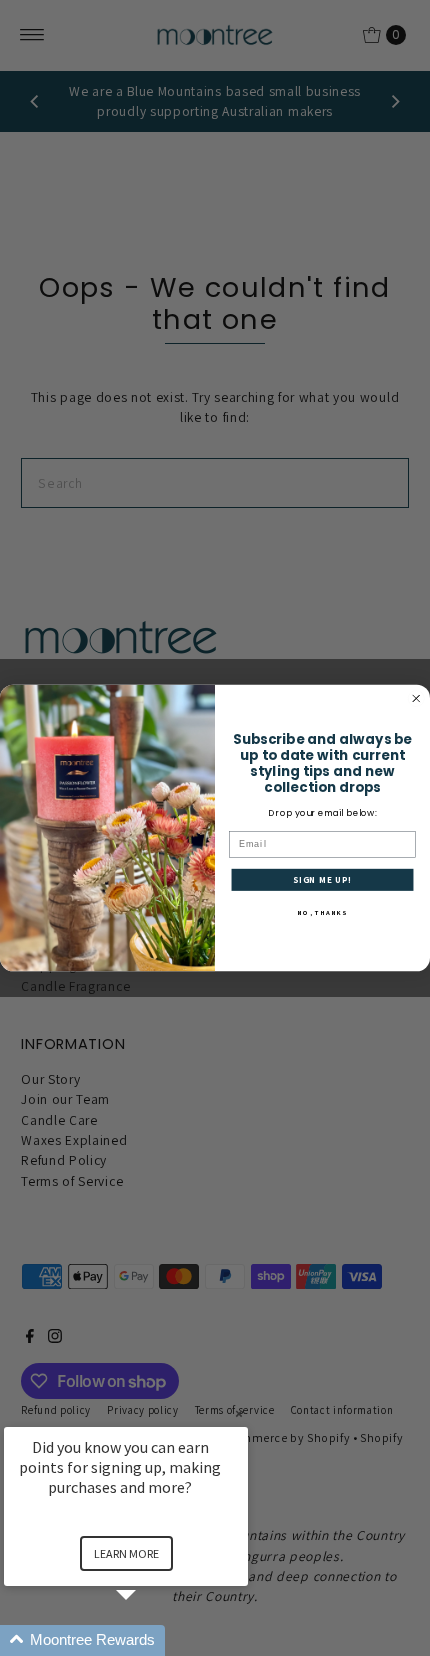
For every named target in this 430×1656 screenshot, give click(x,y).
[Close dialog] (416, 698)
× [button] (239, 1413)
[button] (150, 1640)
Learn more (126, 1553)
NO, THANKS (322, 913)
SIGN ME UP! (323, 880)
